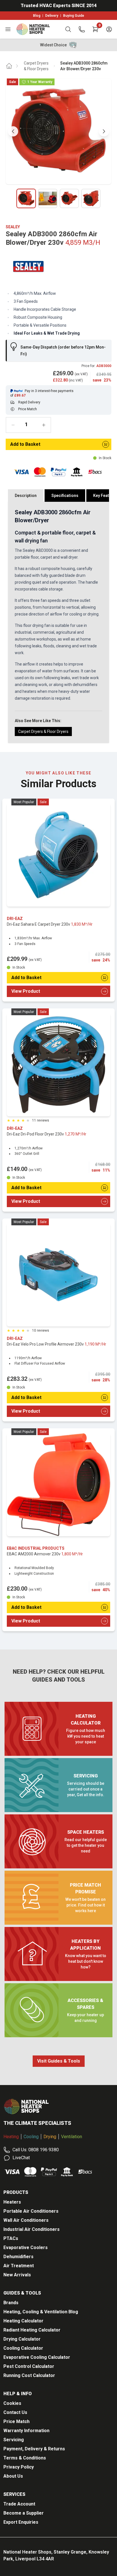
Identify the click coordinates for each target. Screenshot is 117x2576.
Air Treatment (19, 2266)
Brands (11, 2303)
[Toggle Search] (68, 29)
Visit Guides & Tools (59, 2061)
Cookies (12, 2403)
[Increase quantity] (44, 425)
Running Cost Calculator (29, 2375)
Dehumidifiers (18, 2257)
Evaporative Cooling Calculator (37, 2357)
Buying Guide (74, 16)
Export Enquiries (21, 2522)
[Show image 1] (26, 198)
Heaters (12, 2202)
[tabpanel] (58, 622)
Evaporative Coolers (26, 2247)
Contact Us (15, 2412)
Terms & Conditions (25, 2458)
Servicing (14, 2440)
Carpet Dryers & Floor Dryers (36, 66)
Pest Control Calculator (29, 2366)
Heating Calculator (23, 2321)
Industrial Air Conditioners (32, 2229)
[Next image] (104, 131)
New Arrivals (17, 2275)
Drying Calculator (22, 2339)
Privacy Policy (19, 2467)
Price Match (16, 2421)
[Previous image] (13, 131)
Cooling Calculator (23, 2348)
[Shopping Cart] (95, 29)
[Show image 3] (69, 198)
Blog (37, 16)
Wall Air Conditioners (26, 2220)
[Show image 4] (91, 198)
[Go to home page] (9, 66)
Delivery (52, 16)
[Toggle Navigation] (8, 29)
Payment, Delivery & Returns (34, 2449)
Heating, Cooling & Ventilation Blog (41, 2312)
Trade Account (19, 2504)
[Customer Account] (109, 29)
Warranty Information (26, 2431)
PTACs (11, 2238)
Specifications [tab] (65, 496)
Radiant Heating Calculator (32, 2330)
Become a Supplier (24, 2513)
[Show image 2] (48, 198)
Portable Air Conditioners (31, 2211)
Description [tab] (26, 496)
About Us (13, 2476)
